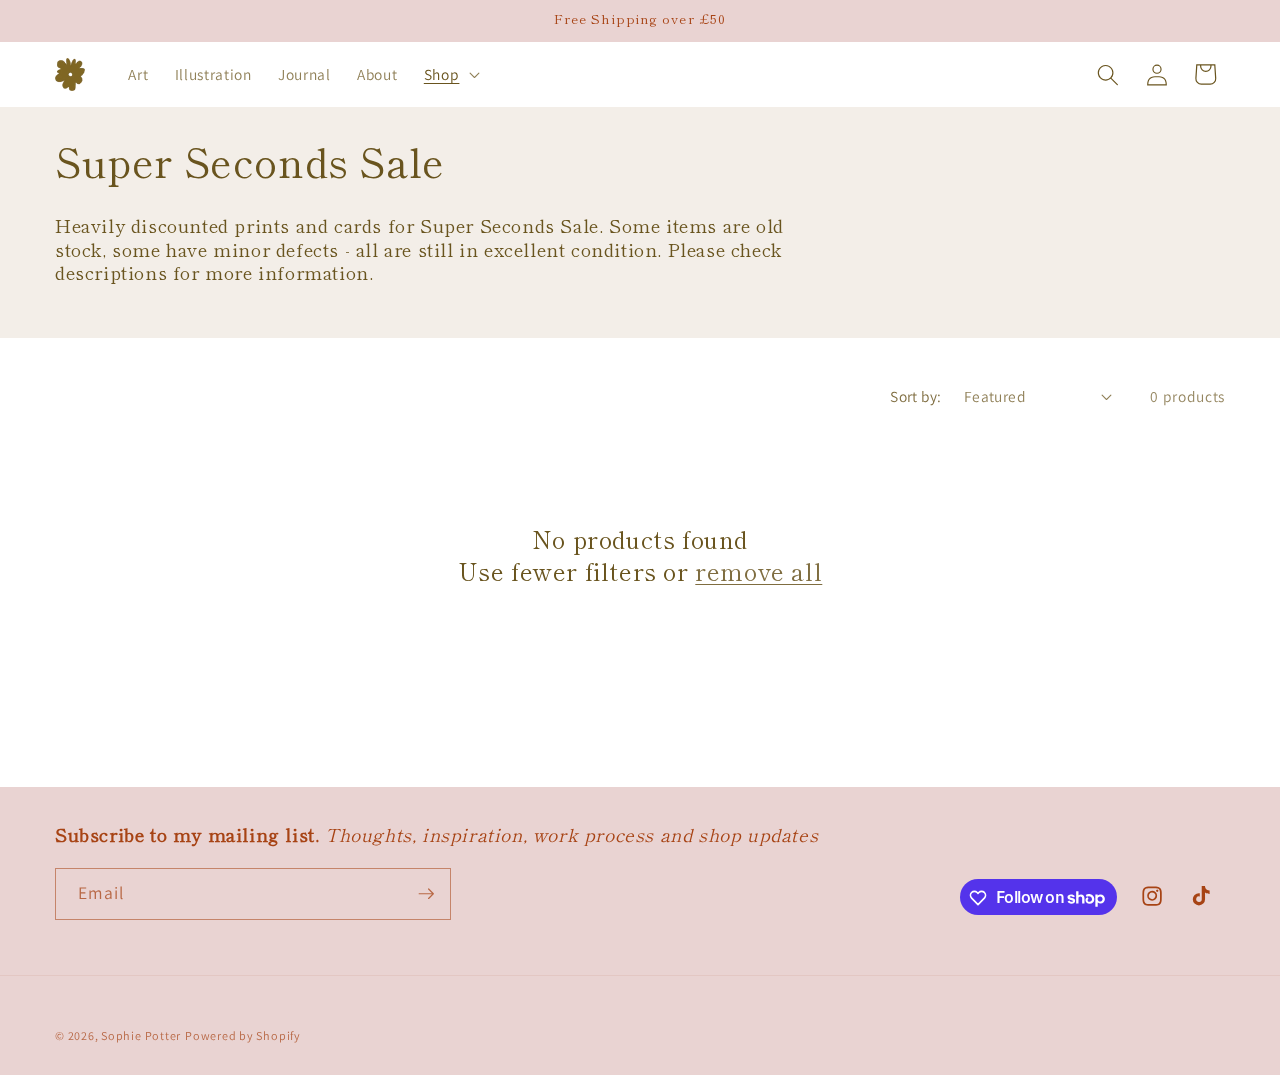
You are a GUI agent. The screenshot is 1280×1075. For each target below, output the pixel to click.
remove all (758, 570)
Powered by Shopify (243, 1035)
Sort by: (916, 396)
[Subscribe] (426, 894)
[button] (450, 75)
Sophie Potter (141, 1035)
